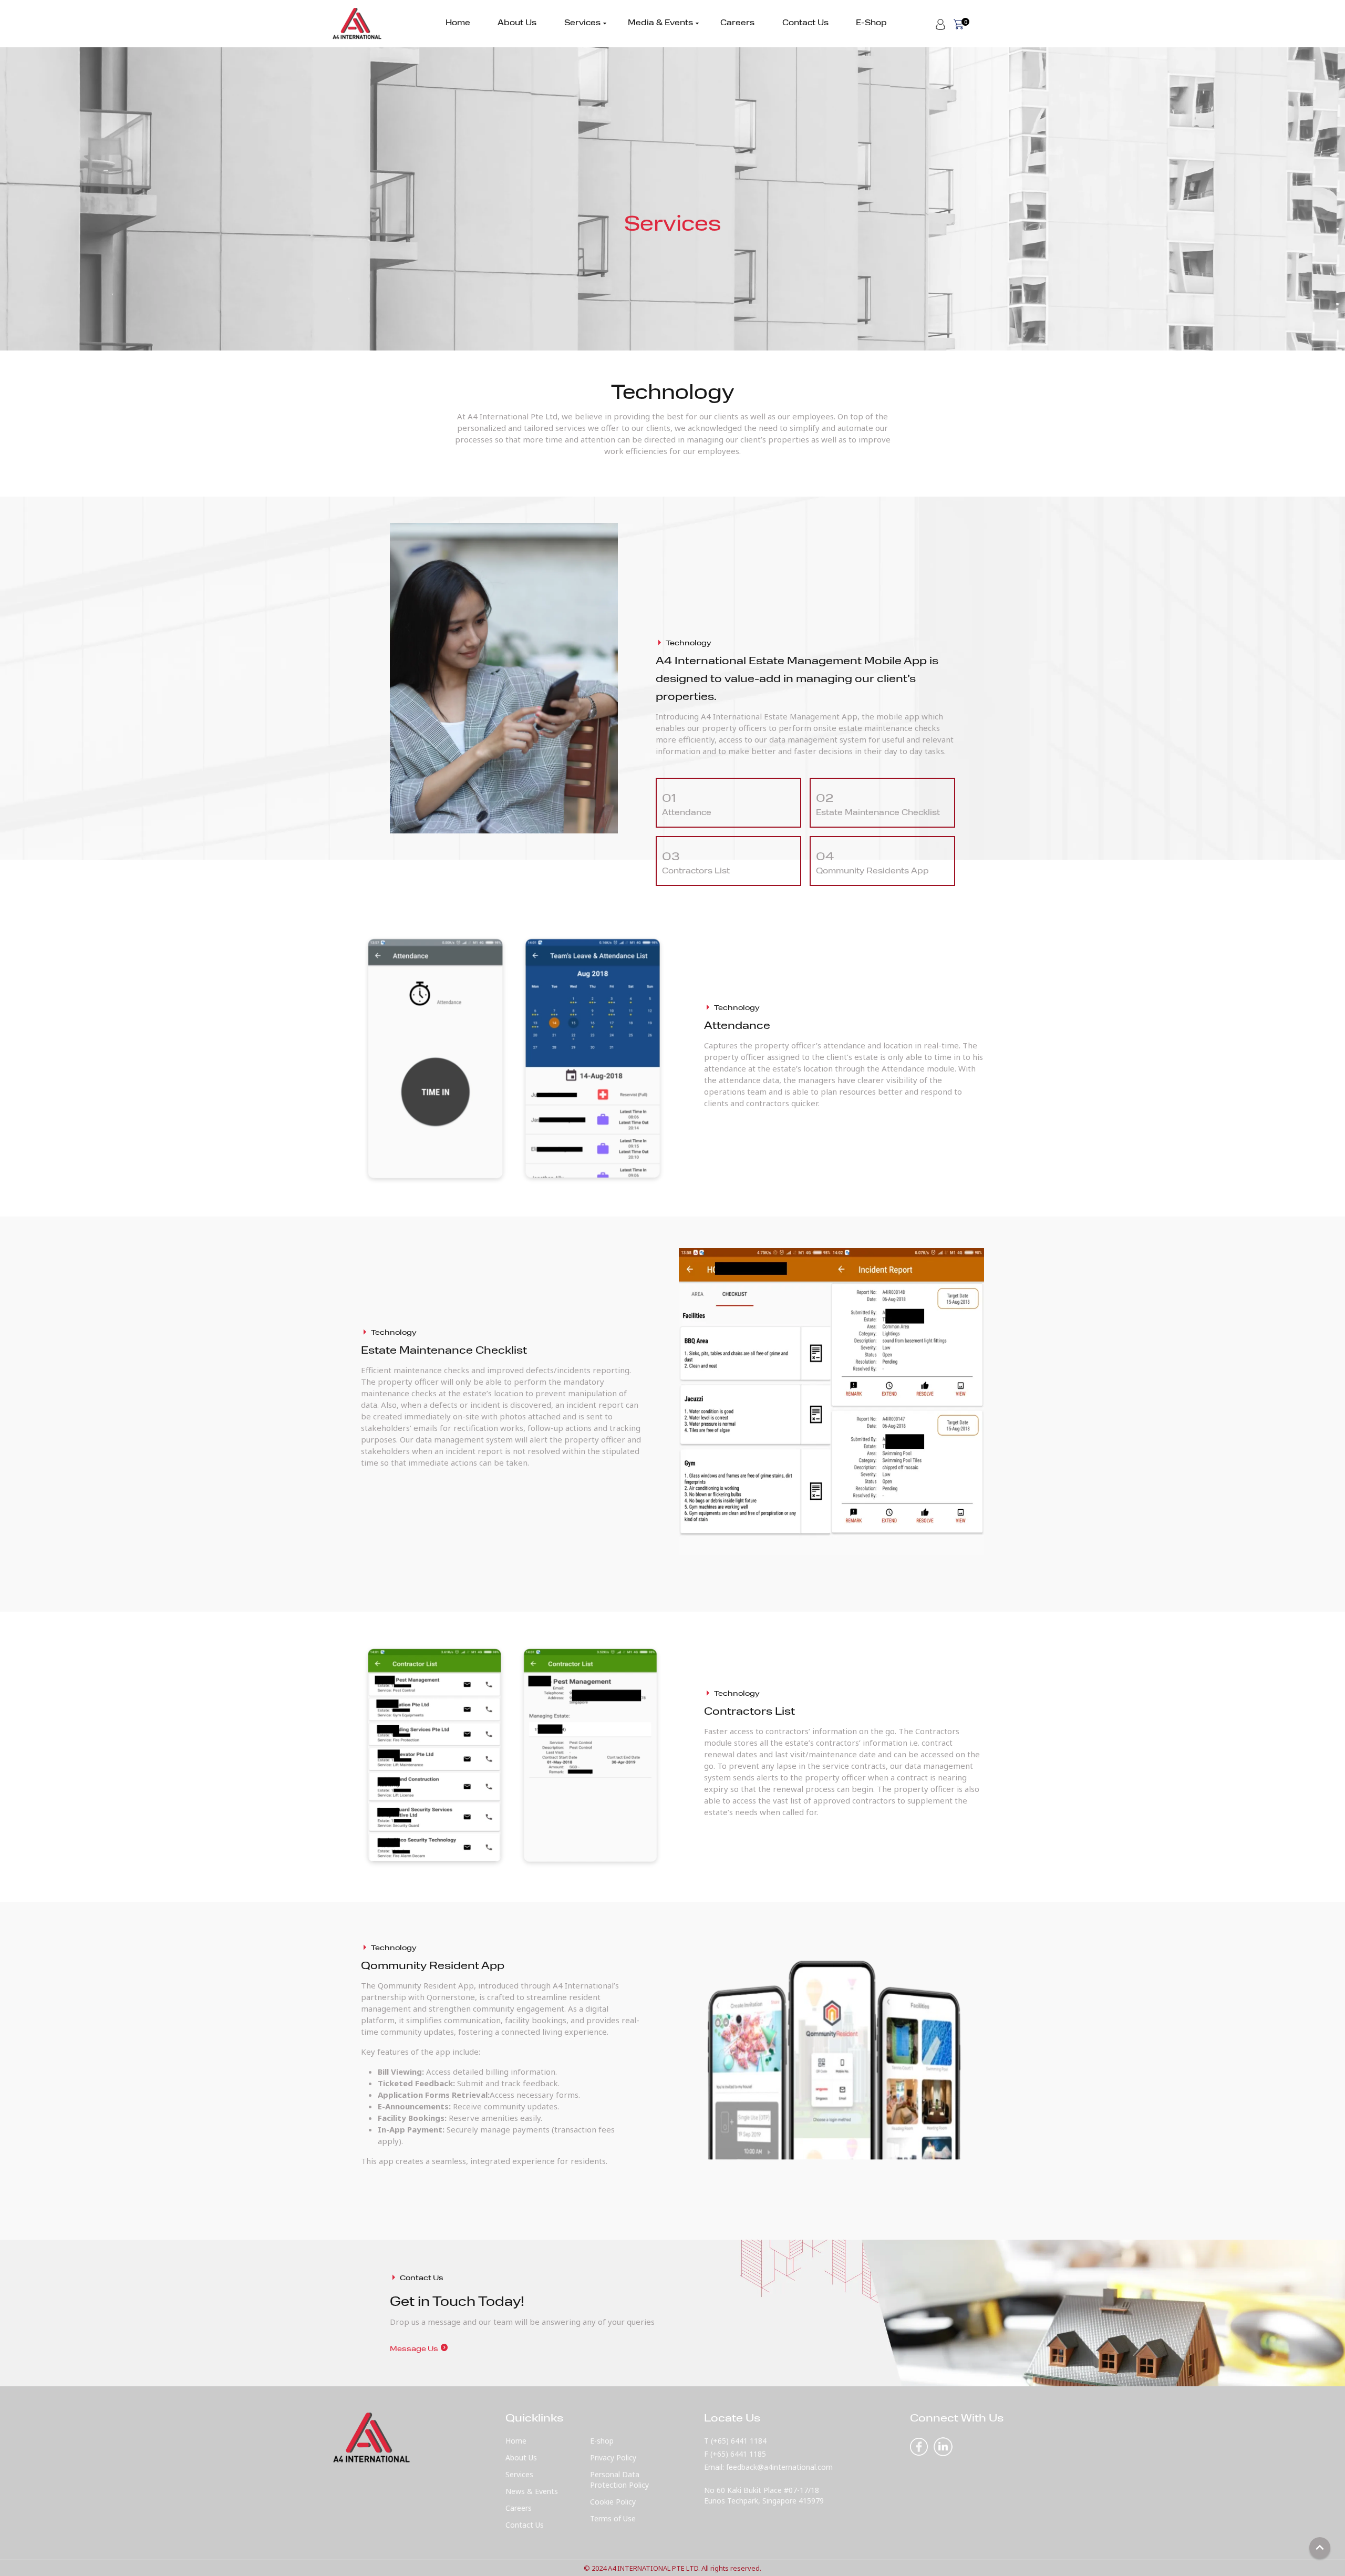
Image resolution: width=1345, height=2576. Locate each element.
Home (458, 23)
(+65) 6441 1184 (739, 2441)
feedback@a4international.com (779, 2467)
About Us (517, 23)
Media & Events (660, 24)
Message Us (419, 2349)
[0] (959, 23)
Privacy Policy (613, 2457)
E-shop (602, 2441)
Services (582, 24)
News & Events (532, 2491)
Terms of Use (613, 2518)
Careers (737, 23)
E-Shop (871, 23)
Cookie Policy (613, 2502)
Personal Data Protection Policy (619, 2480)
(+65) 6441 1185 (738, 2454)
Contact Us (805, 23)
